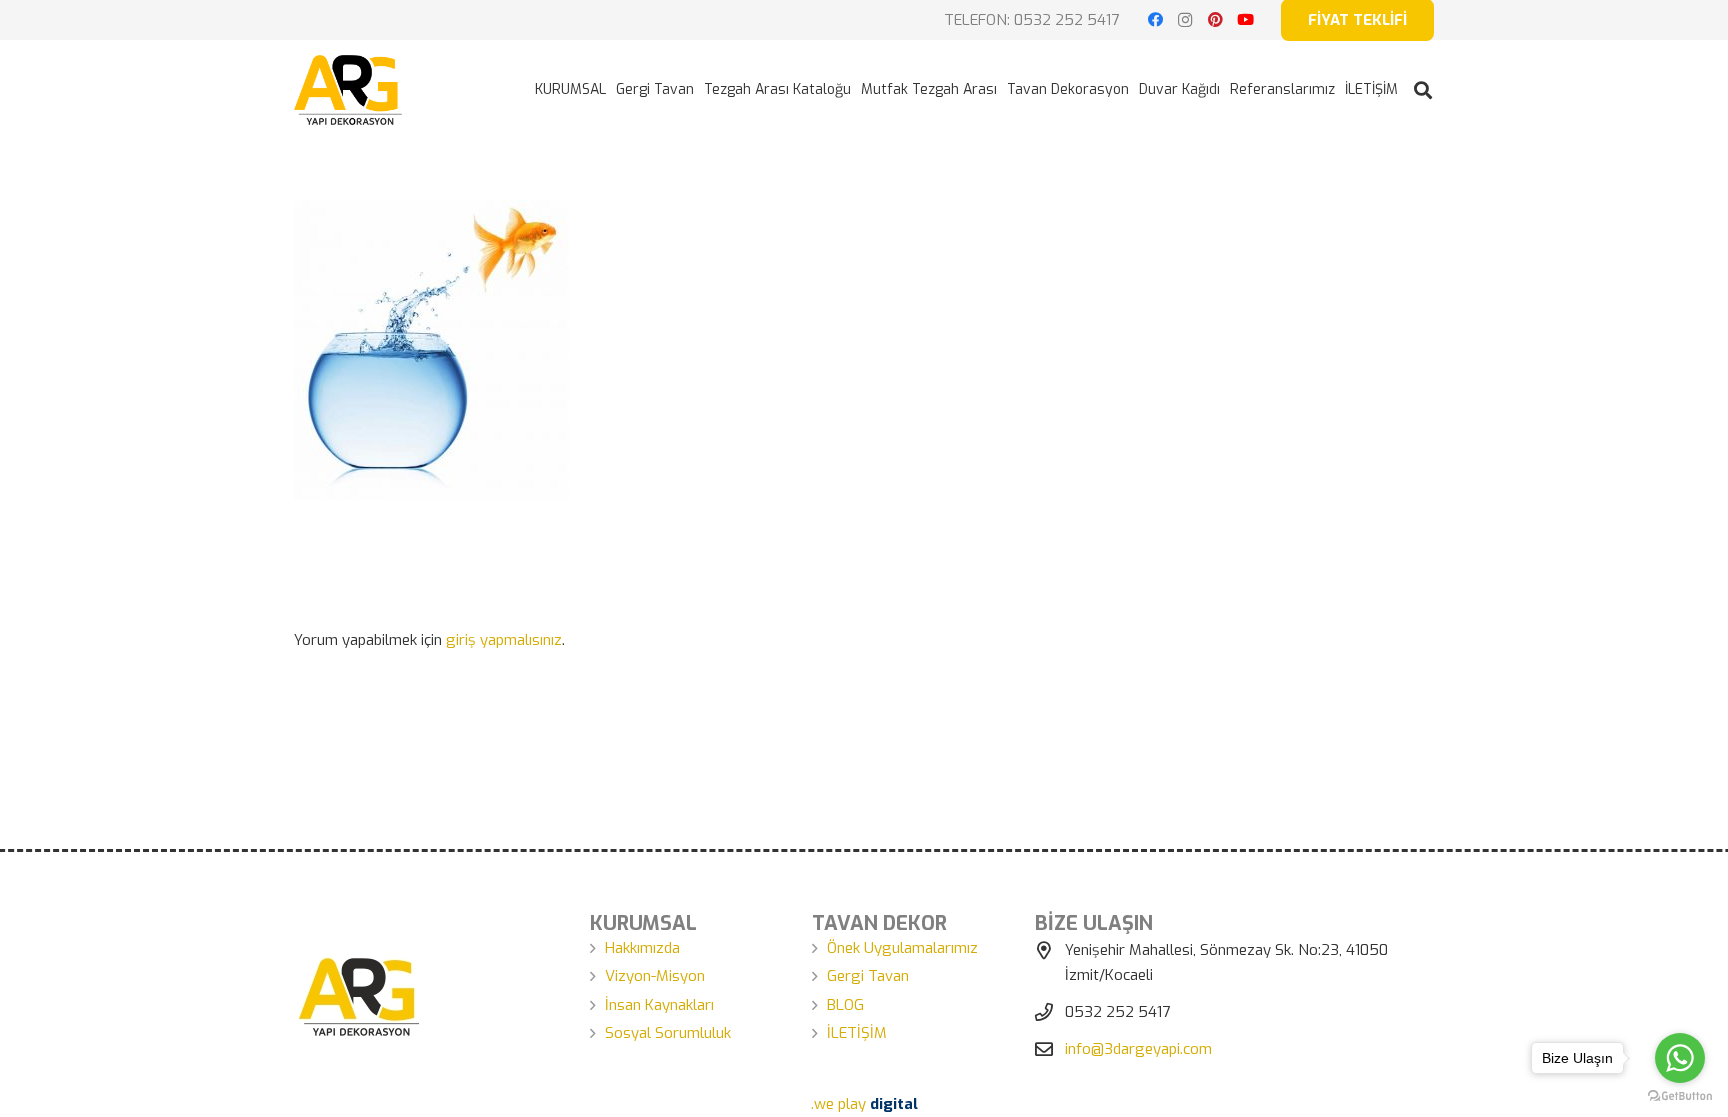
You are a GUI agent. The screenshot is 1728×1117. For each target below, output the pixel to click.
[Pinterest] (1215, 20)
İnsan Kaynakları (659, 1005)
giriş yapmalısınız (504, 640)
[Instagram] (1185, 20)
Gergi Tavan (868, 976)
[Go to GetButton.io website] (1680, 1096)
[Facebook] (1155, 20)
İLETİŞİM (857, 1033)
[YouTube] (1245, 20)
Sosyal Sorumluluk (668, 1033)
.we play (864, 1104)
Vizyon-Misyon (655, 976)
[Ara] (1423, 90)
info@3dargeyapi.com (1138, 1049)
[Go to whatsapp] (1680, 1058)
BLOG (845, 1005)
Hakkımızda (642, 948)
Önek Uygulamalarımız (902, 948)
